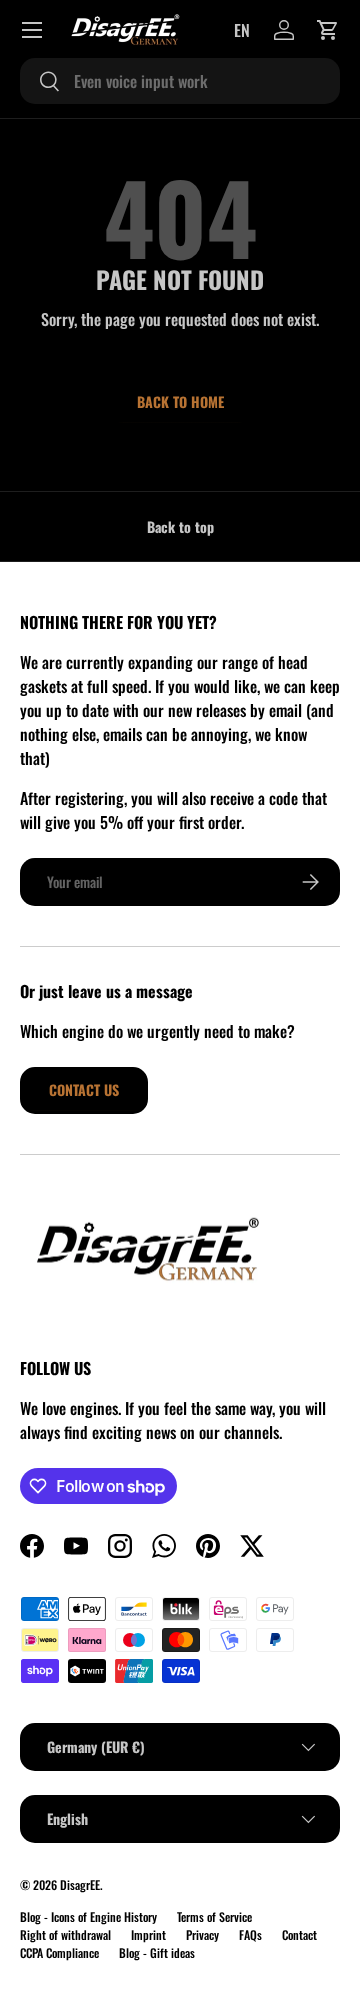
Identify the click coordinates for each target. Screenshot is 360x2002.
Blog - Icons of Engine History (88, 1916)
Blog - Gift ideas (157, 1952)
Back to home (180, 401)
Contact (299, 1934)
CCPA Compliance (59, 1952)
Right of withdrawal (65, 1934)
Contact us (84, 1089)
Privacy (202, 1934)
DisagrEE (80, 1884)
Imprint (148, 1934)
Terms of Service (214, 1916)
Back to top (180, 526)
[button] (328, 30)
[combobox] (180, 81)
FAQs (250, 1934)
